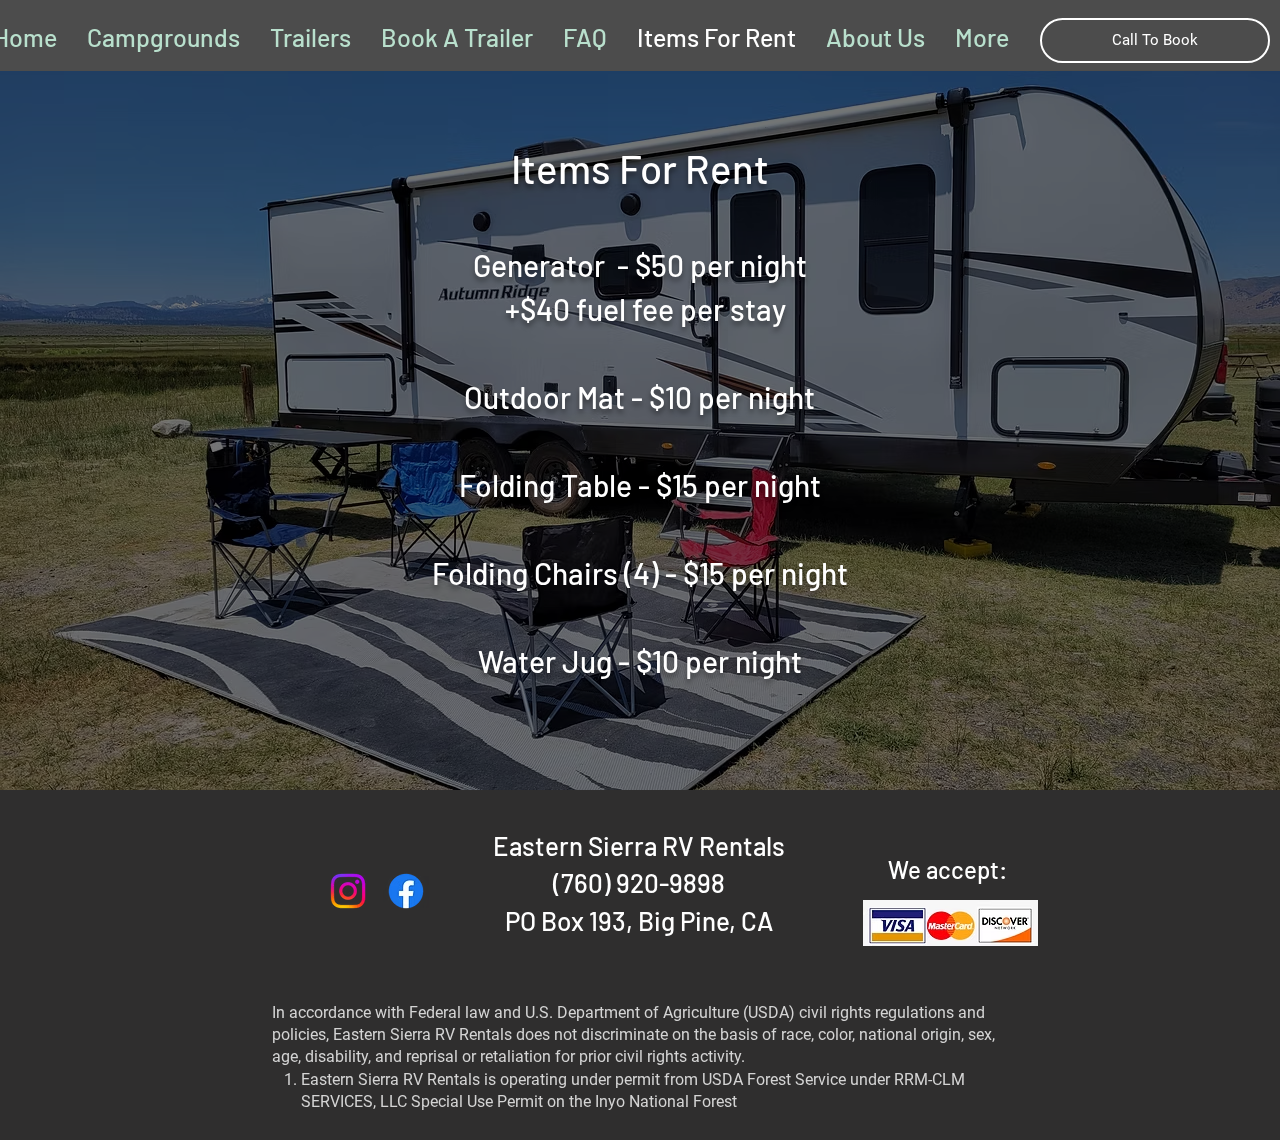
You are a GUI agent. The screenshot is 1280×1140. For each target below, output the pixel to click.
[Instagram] (348, 891)
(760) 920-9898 (639, 882)
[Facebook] (406, 891)
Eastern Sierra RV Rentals (639, 845)
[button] (982, 37)
